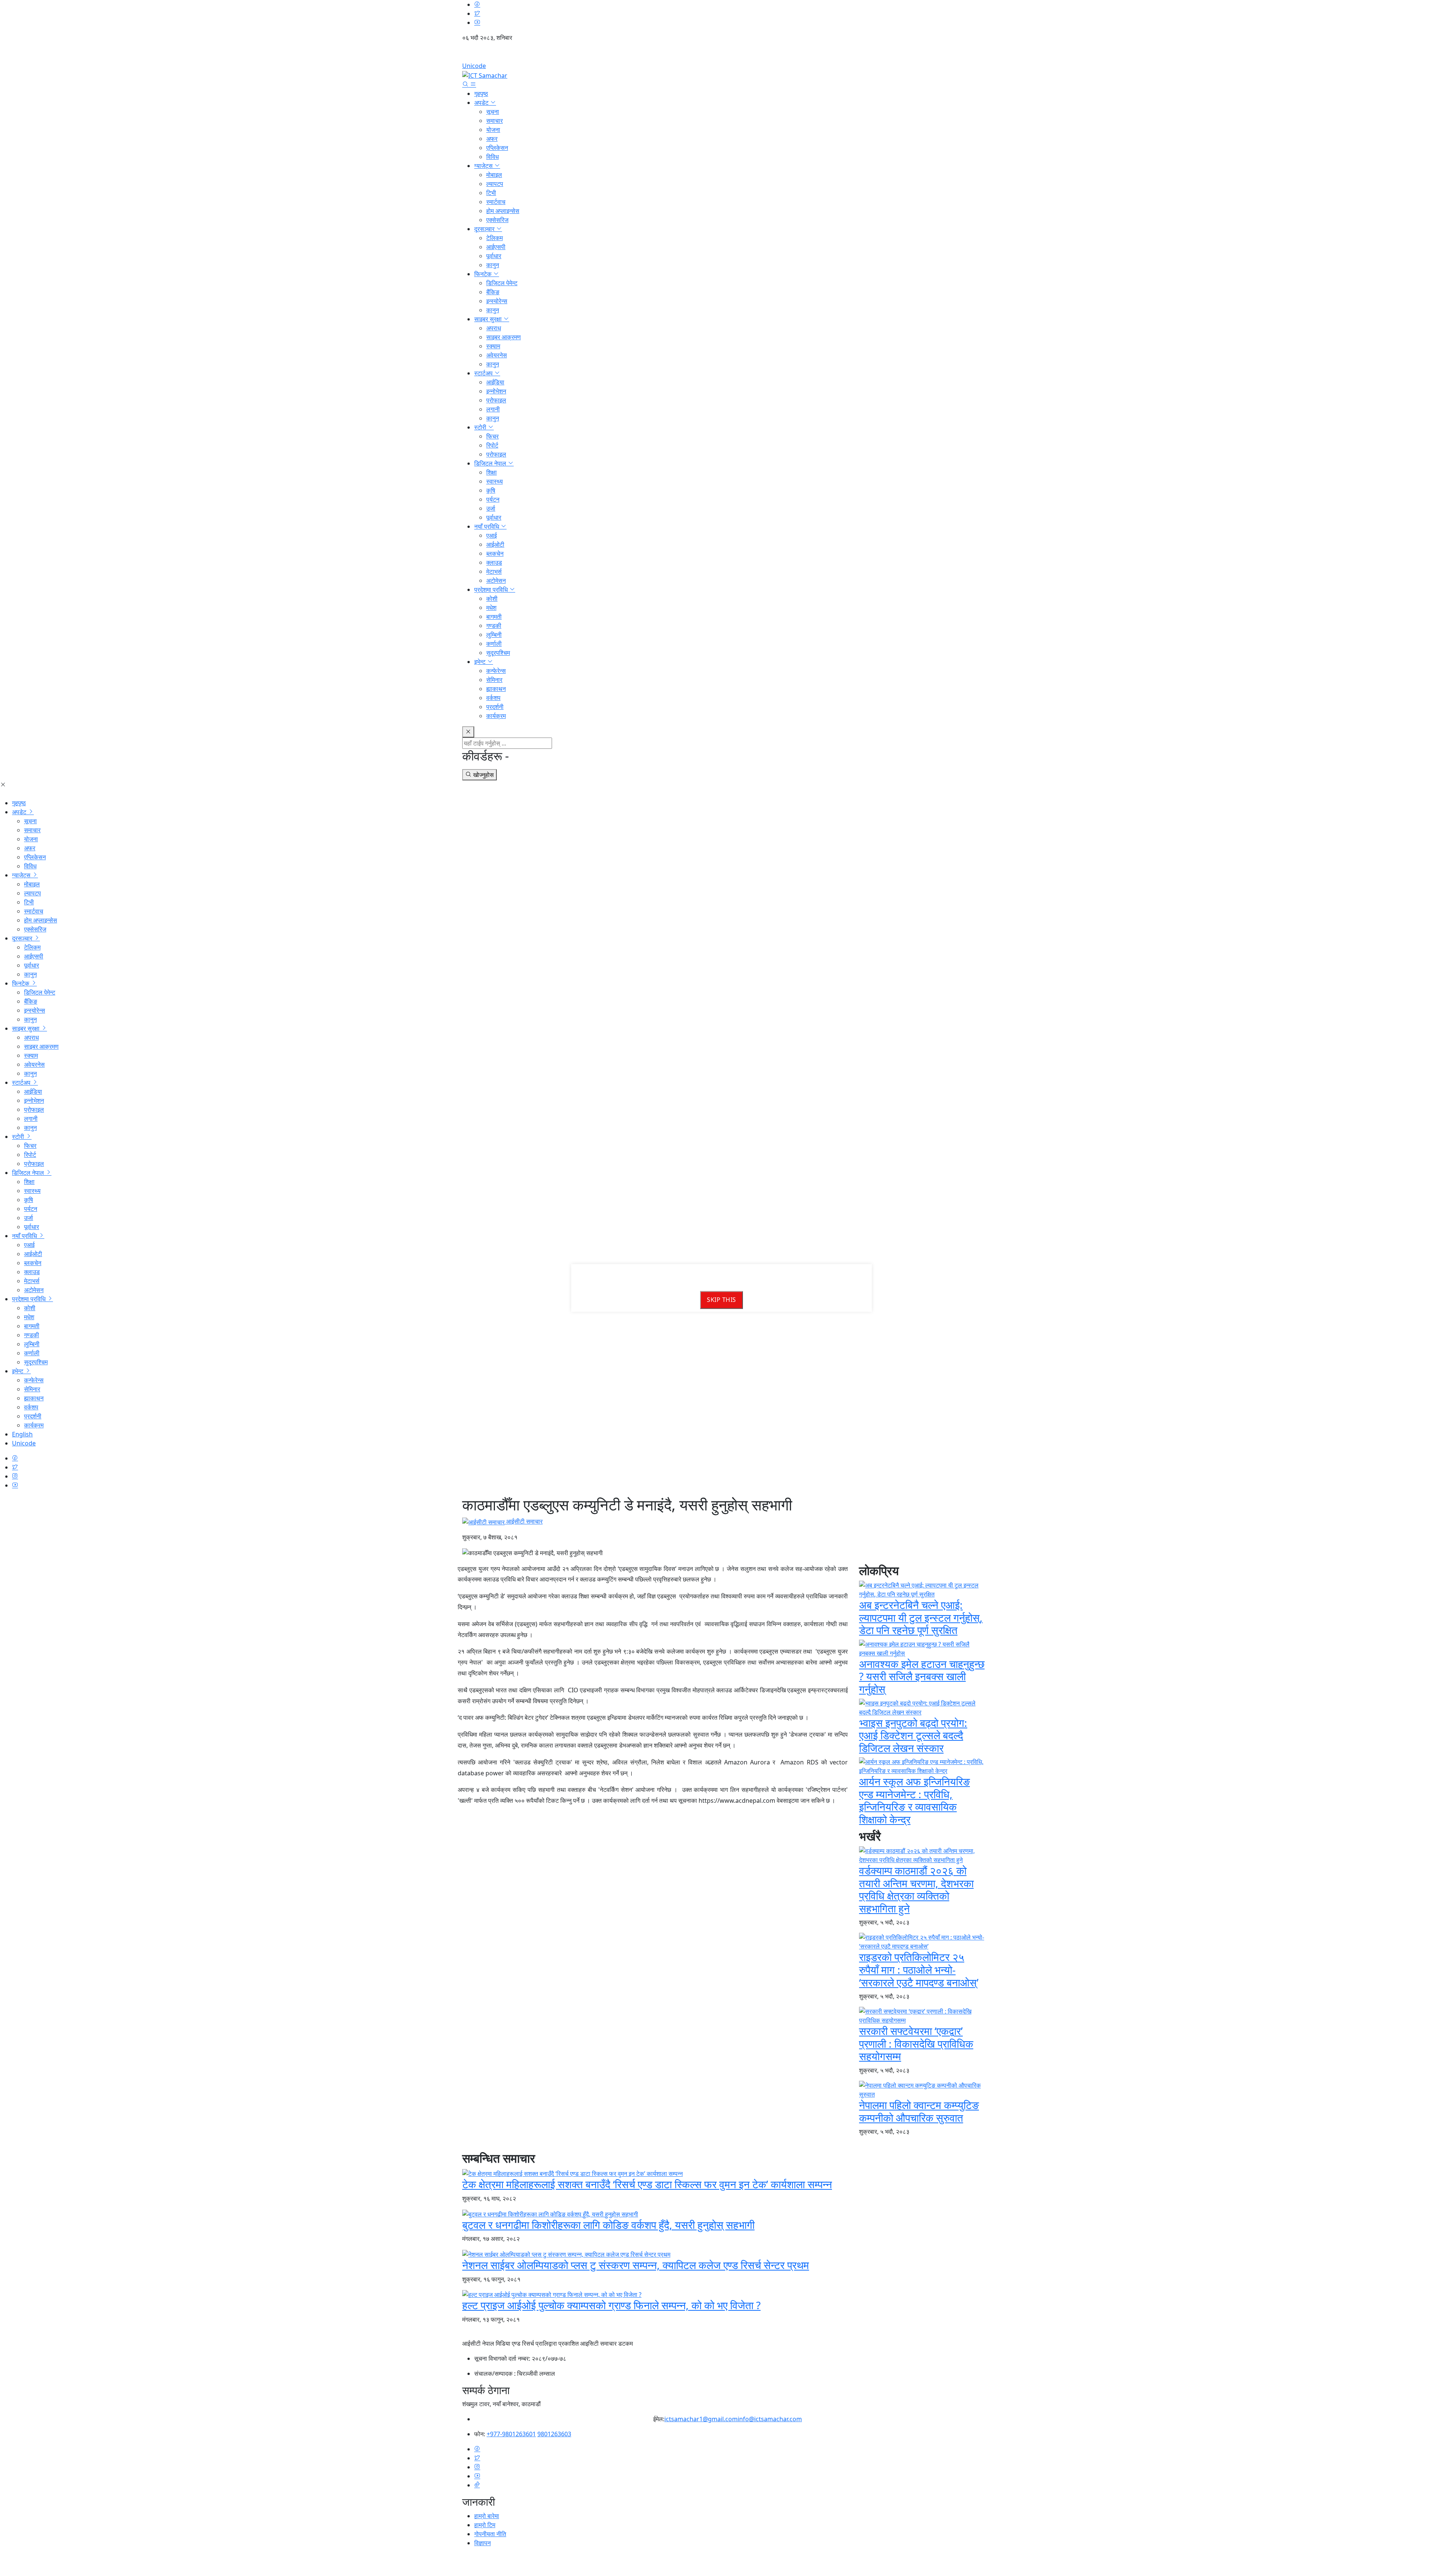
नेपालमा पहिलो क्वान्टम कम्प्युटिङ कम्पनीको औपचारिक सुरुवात (919, 2111)
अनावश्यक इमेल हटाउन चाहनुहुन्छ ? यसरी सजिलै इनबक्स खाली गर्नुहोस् (922, 1676)
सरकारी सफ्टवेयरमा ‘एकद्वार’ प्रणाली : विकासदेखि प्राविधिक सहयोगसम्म (916, 2043)
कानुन (493, 265)
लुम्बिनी (494, 635)
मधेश (491, 608)
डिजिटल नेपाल (491, 463)
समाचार (495, 121)
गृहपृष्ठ (481, 94)
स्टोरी (481, 427)
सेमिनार (494, 680)
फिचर (492, 436)
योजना (493, 130)
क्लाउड (494, 562)
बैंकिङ (493, 292)
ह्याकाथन (496, 689)
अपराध (494, 328)
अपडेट (482, 103)
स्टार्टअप (484, 373)
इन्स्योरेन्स (497, 301)
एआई (492, 535)
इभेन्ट (481, 662)
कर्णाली (494, 644)
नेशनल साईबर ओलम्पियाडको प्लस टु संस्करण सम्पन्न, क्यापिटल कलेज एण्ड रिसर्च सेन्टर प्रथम (636, 2265)
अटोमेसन (496, 581)
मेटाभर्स (494, 571)
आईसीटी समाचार (524, 1521)
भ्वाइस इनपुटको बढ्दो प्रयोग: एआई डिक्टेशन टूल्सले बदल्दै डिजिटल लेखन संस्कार (913, 1735)
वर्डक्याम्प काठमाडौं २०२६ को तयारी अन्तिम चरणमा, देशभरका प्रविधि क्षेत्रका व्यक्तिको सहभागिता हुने (916, 1889)
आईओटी (495, 544)
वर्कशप (493, 698)
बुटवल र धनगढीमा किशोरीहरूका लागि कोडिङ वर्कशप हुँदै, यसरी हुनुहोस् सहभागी (608, 2225)
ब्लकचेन (495, 553)
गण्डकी (494, 626)
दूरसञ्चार (485, 229)
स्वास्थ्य (495, 481)
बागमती (494, 617)
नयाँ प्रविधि (487, 526)
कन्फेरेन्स (496, 671)
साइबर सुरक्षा (489, 319)
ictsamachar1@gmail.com (701, 2419)
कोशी (492, 599)
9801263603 (554, 2434)
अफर (492, 139)
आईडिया (495, 382)
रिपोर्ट (492, 445)
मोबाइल (494, 175)
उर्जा (491, 508)
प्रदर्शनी (495, 707)
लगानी (493, 409)
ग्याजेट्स (484, 166)
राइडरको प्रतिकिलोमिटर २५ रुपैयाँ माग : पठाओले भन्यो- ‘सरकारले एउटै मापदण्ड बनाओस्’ (919, 1969)
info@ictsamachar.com (770, 2419)
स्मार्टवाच (496, 202)
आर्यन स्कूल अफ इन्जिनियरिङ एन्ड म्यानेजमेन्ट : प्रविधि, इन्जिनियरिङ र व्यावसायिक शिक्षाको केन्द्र (914, 1800)
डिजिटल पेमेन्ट (502, 283)
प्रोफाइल (496, 400)
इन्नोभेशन (496, 391)
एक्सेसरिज (497, 220)
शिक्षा (492, 472)
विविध (492, 157)
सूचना (493, 112)
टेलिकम (495, 238)
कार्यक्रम (496, 716)
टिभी (491, 193)
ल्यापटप (495, 184)
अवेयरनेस (497, 355)
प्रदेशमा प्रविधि (492, 590)
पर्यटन (493, 499)
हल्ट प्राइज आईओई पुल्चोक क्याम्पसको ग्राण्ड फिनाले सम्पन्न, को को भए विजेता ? (611, 2305)
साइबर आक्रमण (504, 337)
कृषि (491, 490)
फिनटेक (484, 274)
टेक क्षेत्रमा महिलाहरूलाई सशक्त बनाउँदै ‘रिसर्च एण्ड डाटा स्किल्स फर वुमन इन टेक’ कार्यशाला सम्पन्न (647, 2184)
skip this (721, 1300)
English (721, 54)
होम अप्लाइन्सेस (503, 211)
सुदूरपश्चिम (498, 653)
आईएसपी (496, 247)
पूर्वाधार (494, 256)
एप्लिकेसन (497, 148)
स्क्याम (493, 346)
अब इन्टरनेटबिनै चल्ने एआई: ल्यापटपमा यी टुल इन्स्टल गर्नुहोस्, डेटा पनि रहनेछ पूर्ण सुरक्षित (921, 1617)
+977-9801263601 (511, 2434)
